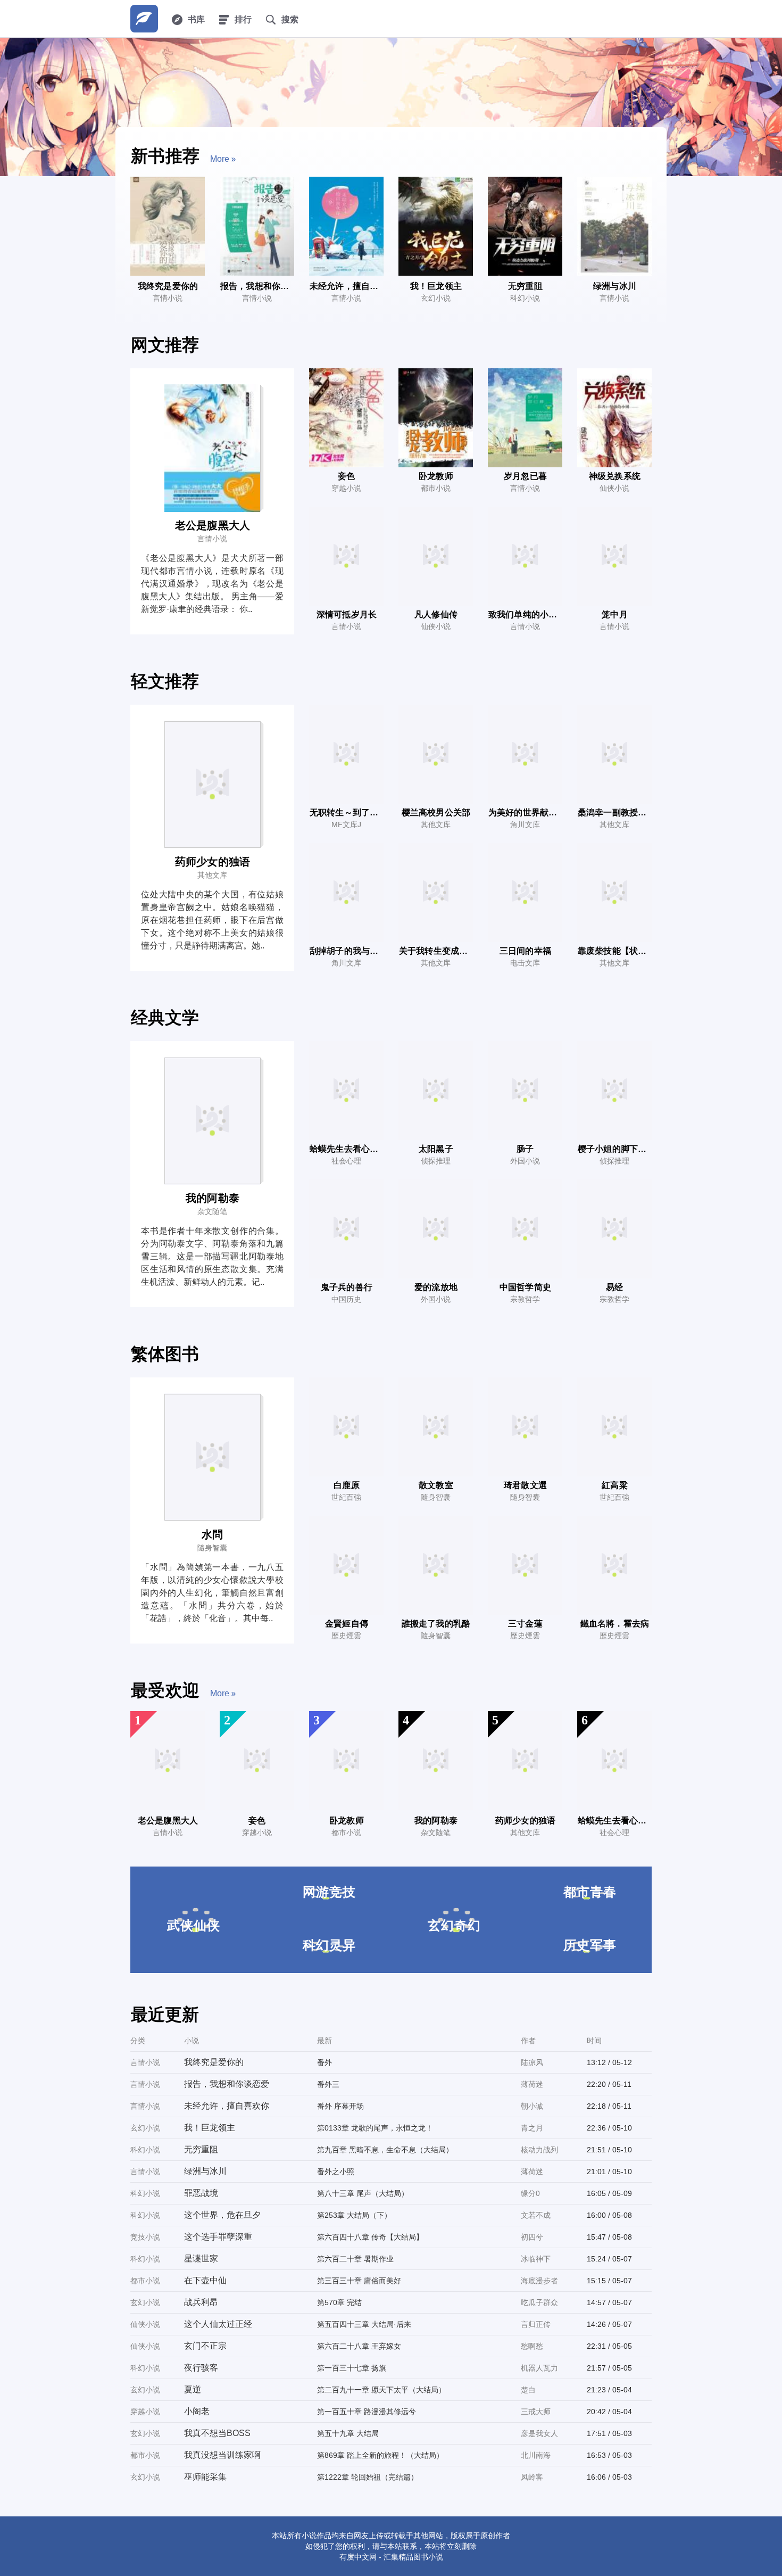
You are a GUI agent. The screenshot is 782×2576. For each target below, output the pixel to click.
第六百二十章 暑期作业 (355, 2259)
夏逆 (193, 2389)
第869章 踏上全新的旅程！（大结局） (380, 2455)
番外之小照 (336, 2172)
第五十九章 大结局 (348, 2433)
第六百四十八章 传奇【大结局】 (370, 2237)
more (220, 159)
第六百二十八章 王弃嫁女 (359, 2346)
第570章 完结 (339, 2302)
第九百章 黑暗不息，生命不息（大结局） (385, 2150)
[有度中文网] (144, 19)
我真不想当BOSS (217, 2433)
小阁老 (197, 2411)
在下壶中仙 (205, 2280)
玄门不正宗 (205, 2346)
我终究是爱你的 (214, 2062)
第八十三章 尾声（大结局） (363, 2193)
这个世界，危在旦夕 (222, 2215)
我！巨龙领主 (210, 2128)
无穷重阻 (201, 2149)
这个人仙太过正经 (218, 2324)
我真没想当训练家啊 (222, 2455)
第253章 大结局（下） (354, 2215)
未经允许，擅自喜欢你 (227, 2106)
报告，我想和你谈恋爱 (227, 2084)
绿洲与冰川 (205, 2171)
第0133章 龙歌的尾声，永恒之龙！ (375, 2128)
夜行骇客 (201, 2368)
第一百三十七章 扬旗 (352, 2368)
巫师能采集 (205, 2477)
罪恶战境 (201, 2193)
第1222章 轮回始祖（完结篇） (368, 2477)
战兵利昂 (201, 2302)
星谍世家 (201, 2259)
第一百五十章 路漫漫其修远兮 (367, 2412)
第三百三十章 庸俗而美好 (359, 2281)
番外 (325, 2062)
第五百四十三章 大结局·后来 (364, 2324)
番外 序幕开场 (340, 2106)
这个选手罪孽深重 (218, 2237)
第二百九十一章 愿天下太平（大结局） (381, 2390)
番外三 (328, 2084)
